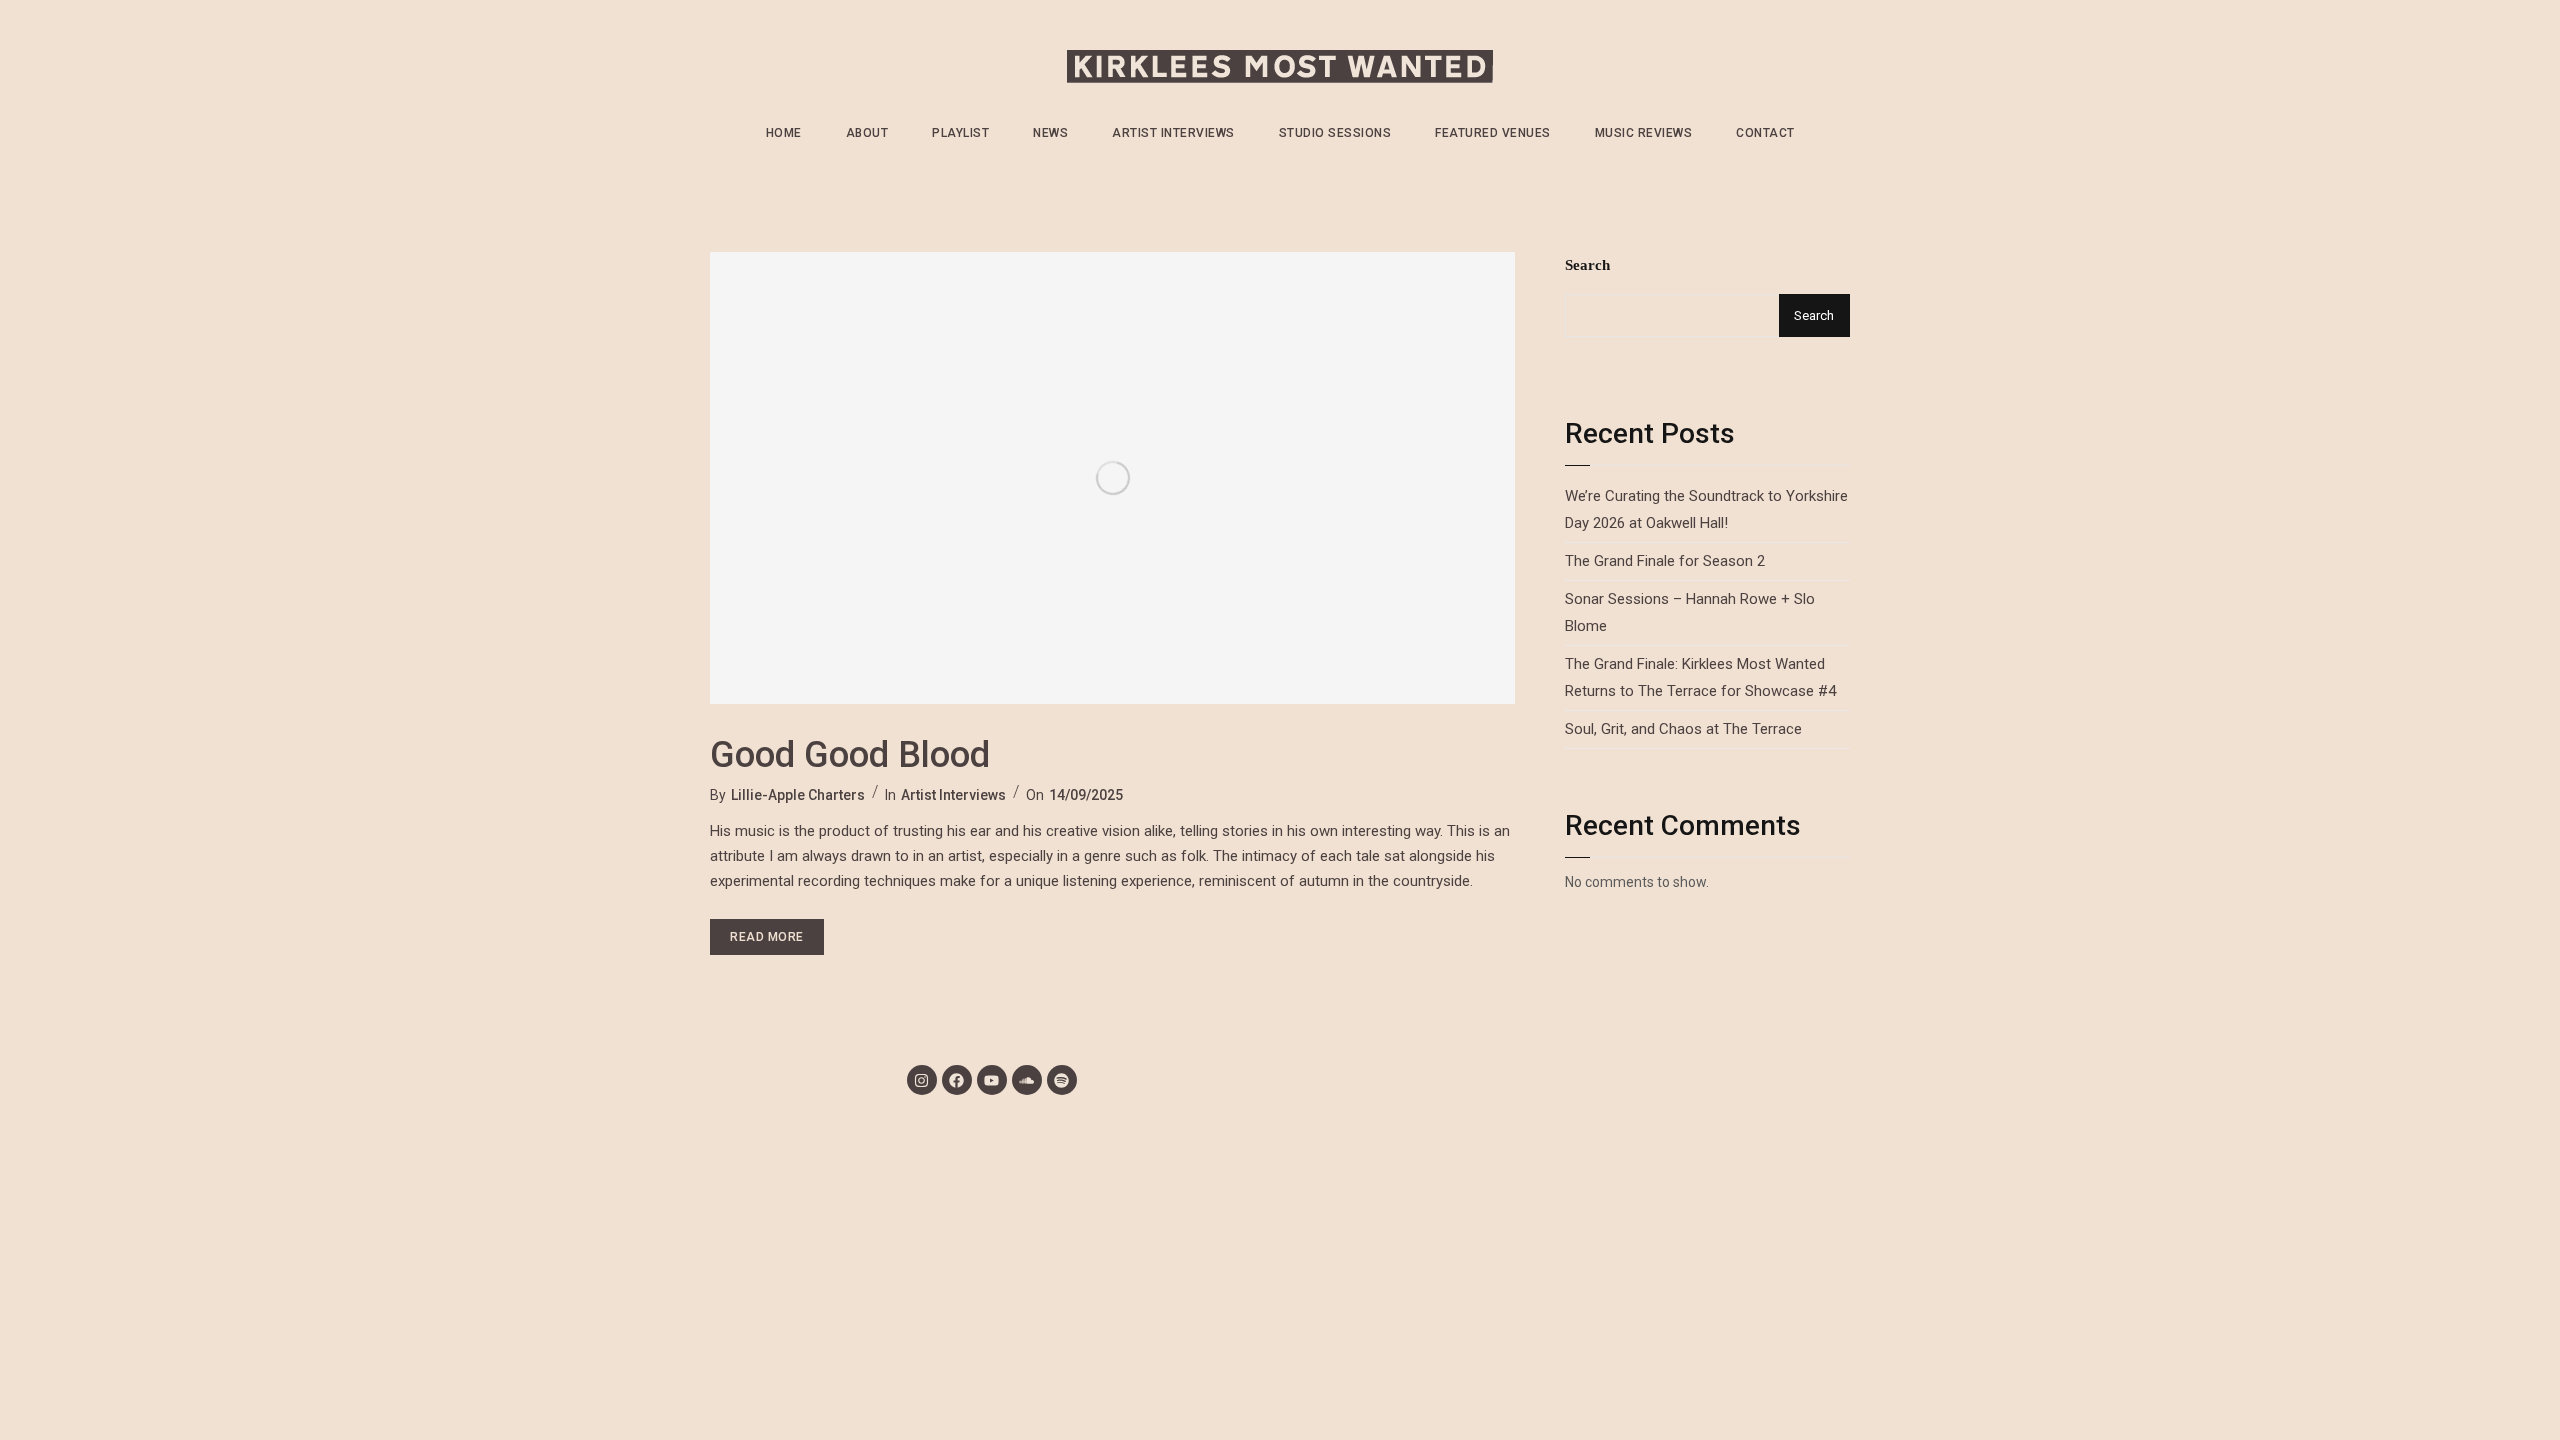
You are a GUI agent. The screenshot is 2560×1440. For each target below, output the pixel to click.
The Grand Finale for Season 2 (1665, 561)
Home (784, 133)
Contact (1765, 133)
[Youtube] (992, 1080)
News (1050, 133)
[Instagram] (922, 1080)
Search (1587, 265)
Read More (777, 931)
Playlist (960, 133)
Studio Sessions (1335, 133)
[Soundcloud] (1027, 1080)
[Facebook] (957, 1080)
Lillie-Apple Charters (798, 795)
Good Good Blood (850, 755)
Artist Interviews (1173, 133)
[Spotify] (1062, 1080)
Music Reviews (1644, 133)
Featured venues (1493, 133)
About (867, 133)
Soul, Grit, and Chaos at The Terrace (1683, 729)
